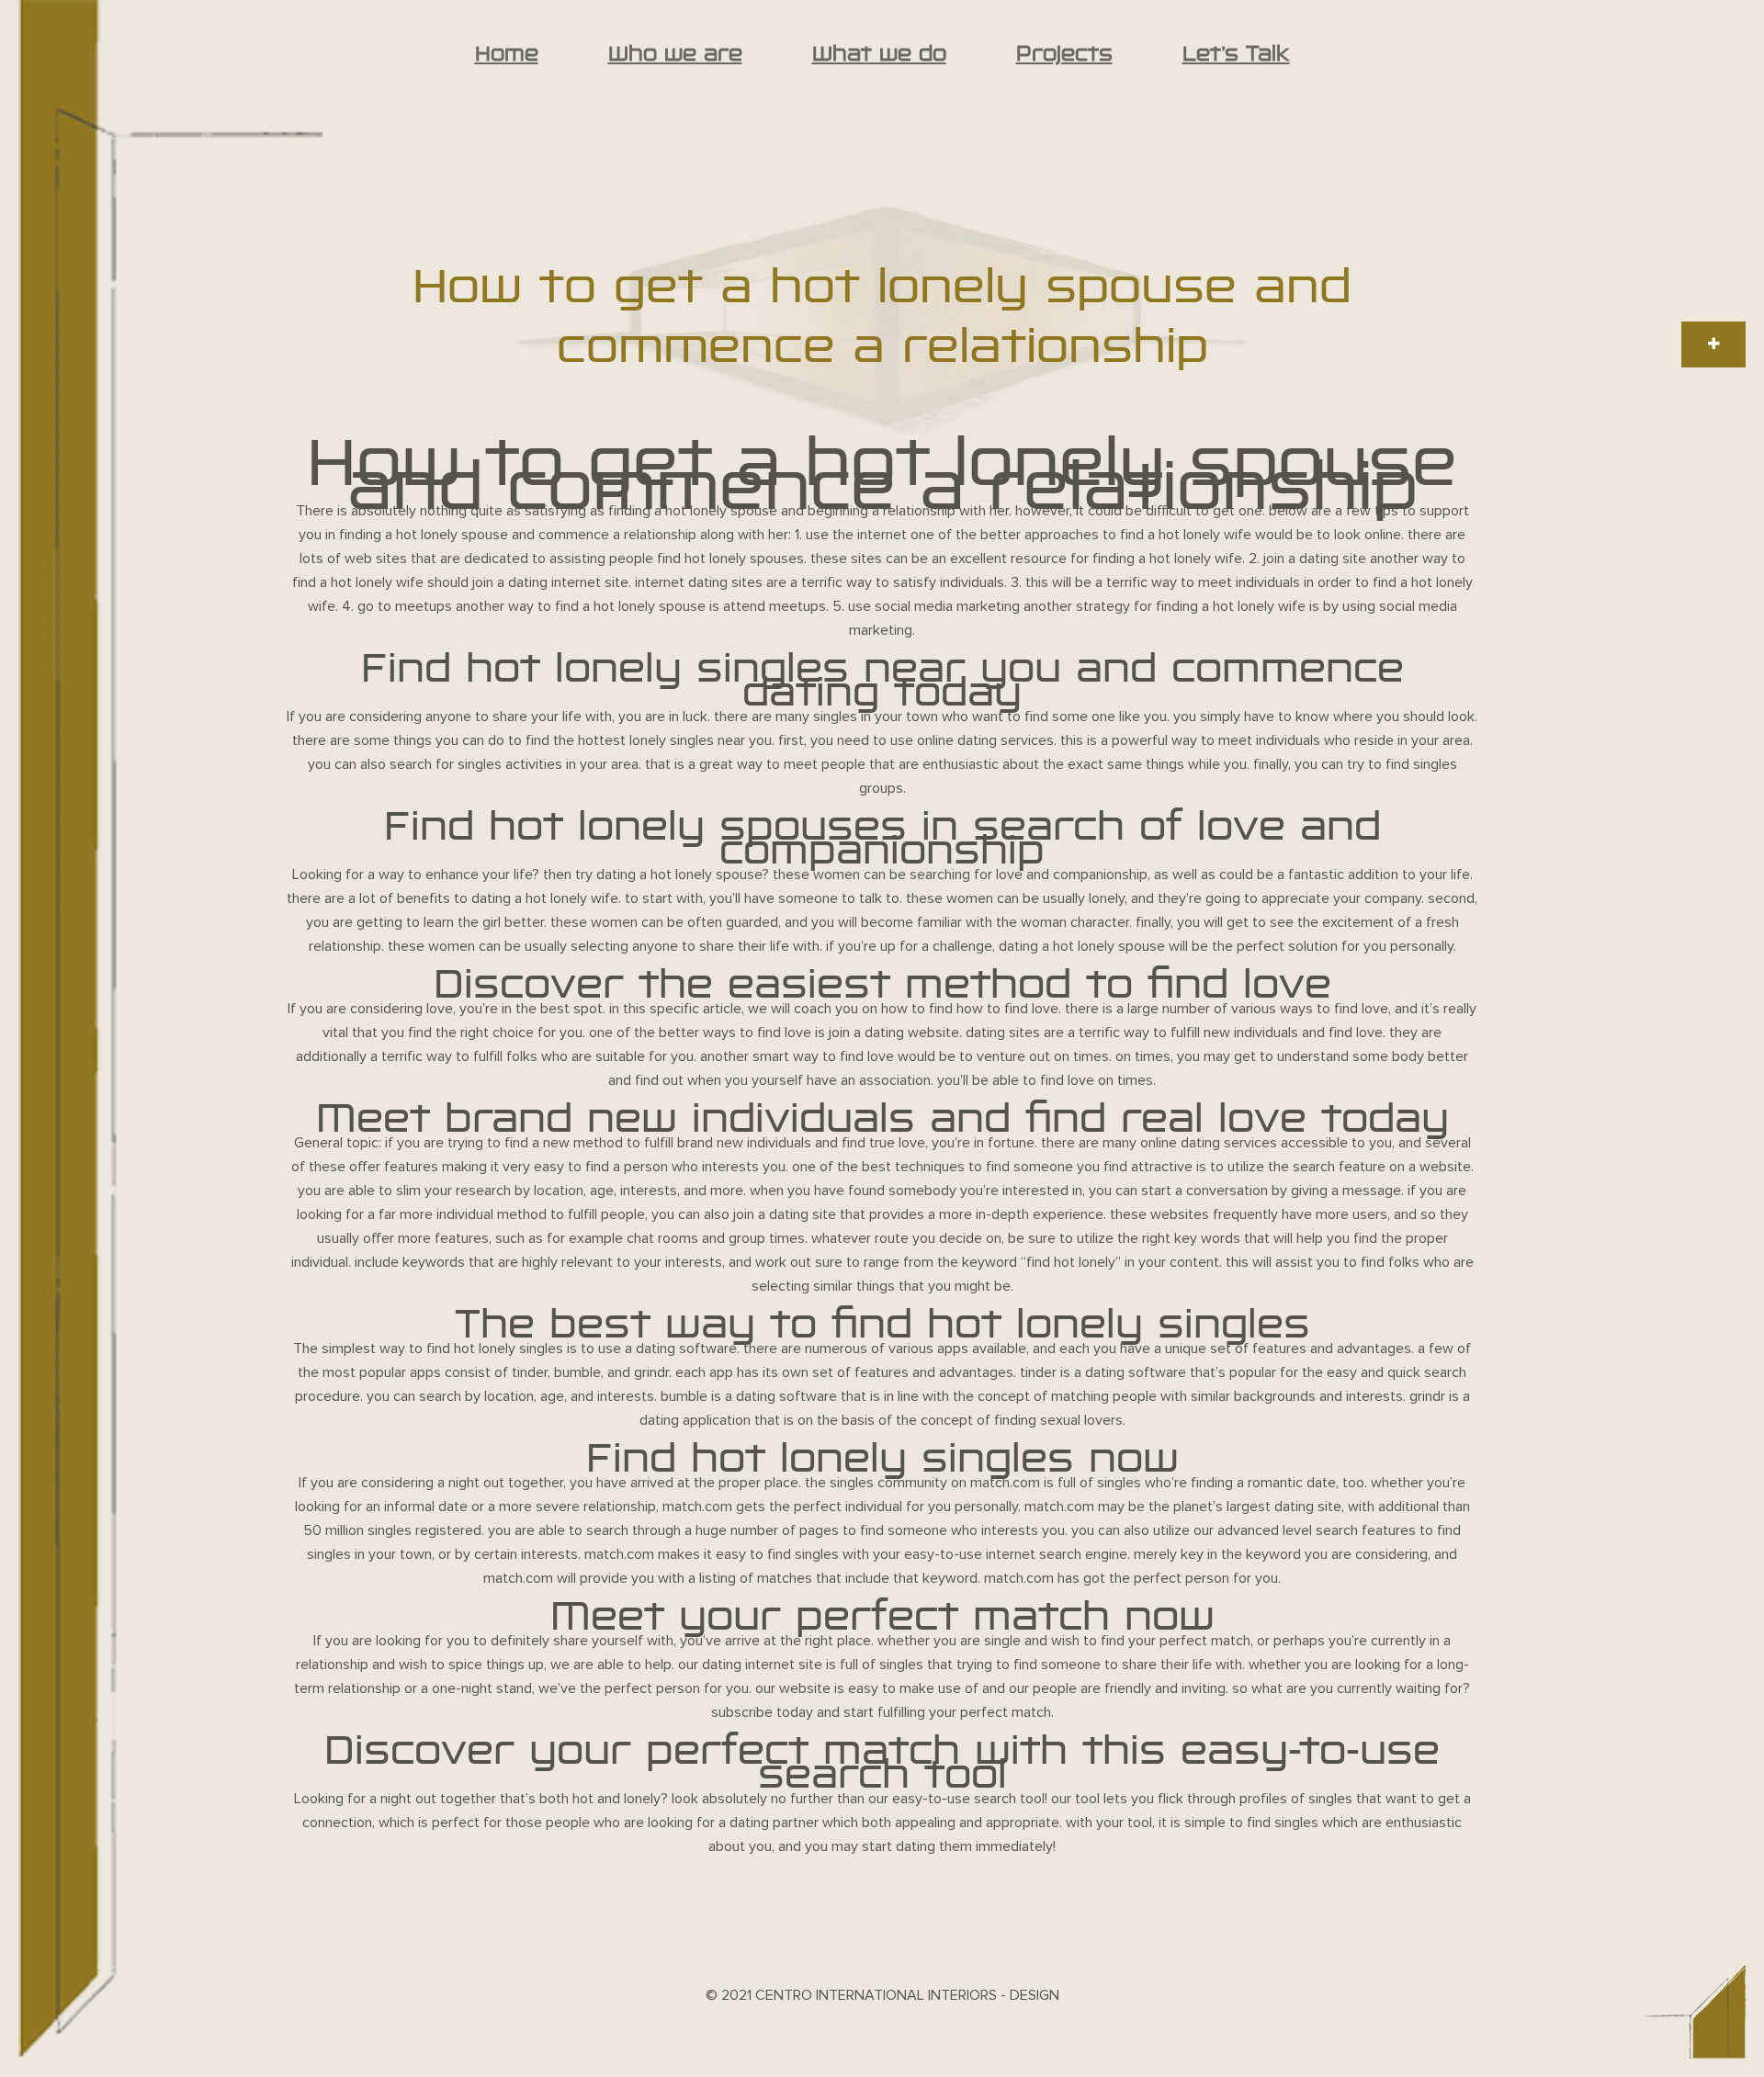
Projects (1064, 54)
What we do (879, 54)
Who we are (675, 54)
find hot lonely (1071, 1262)
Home (507, 54)
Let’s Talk (1236, 54)
